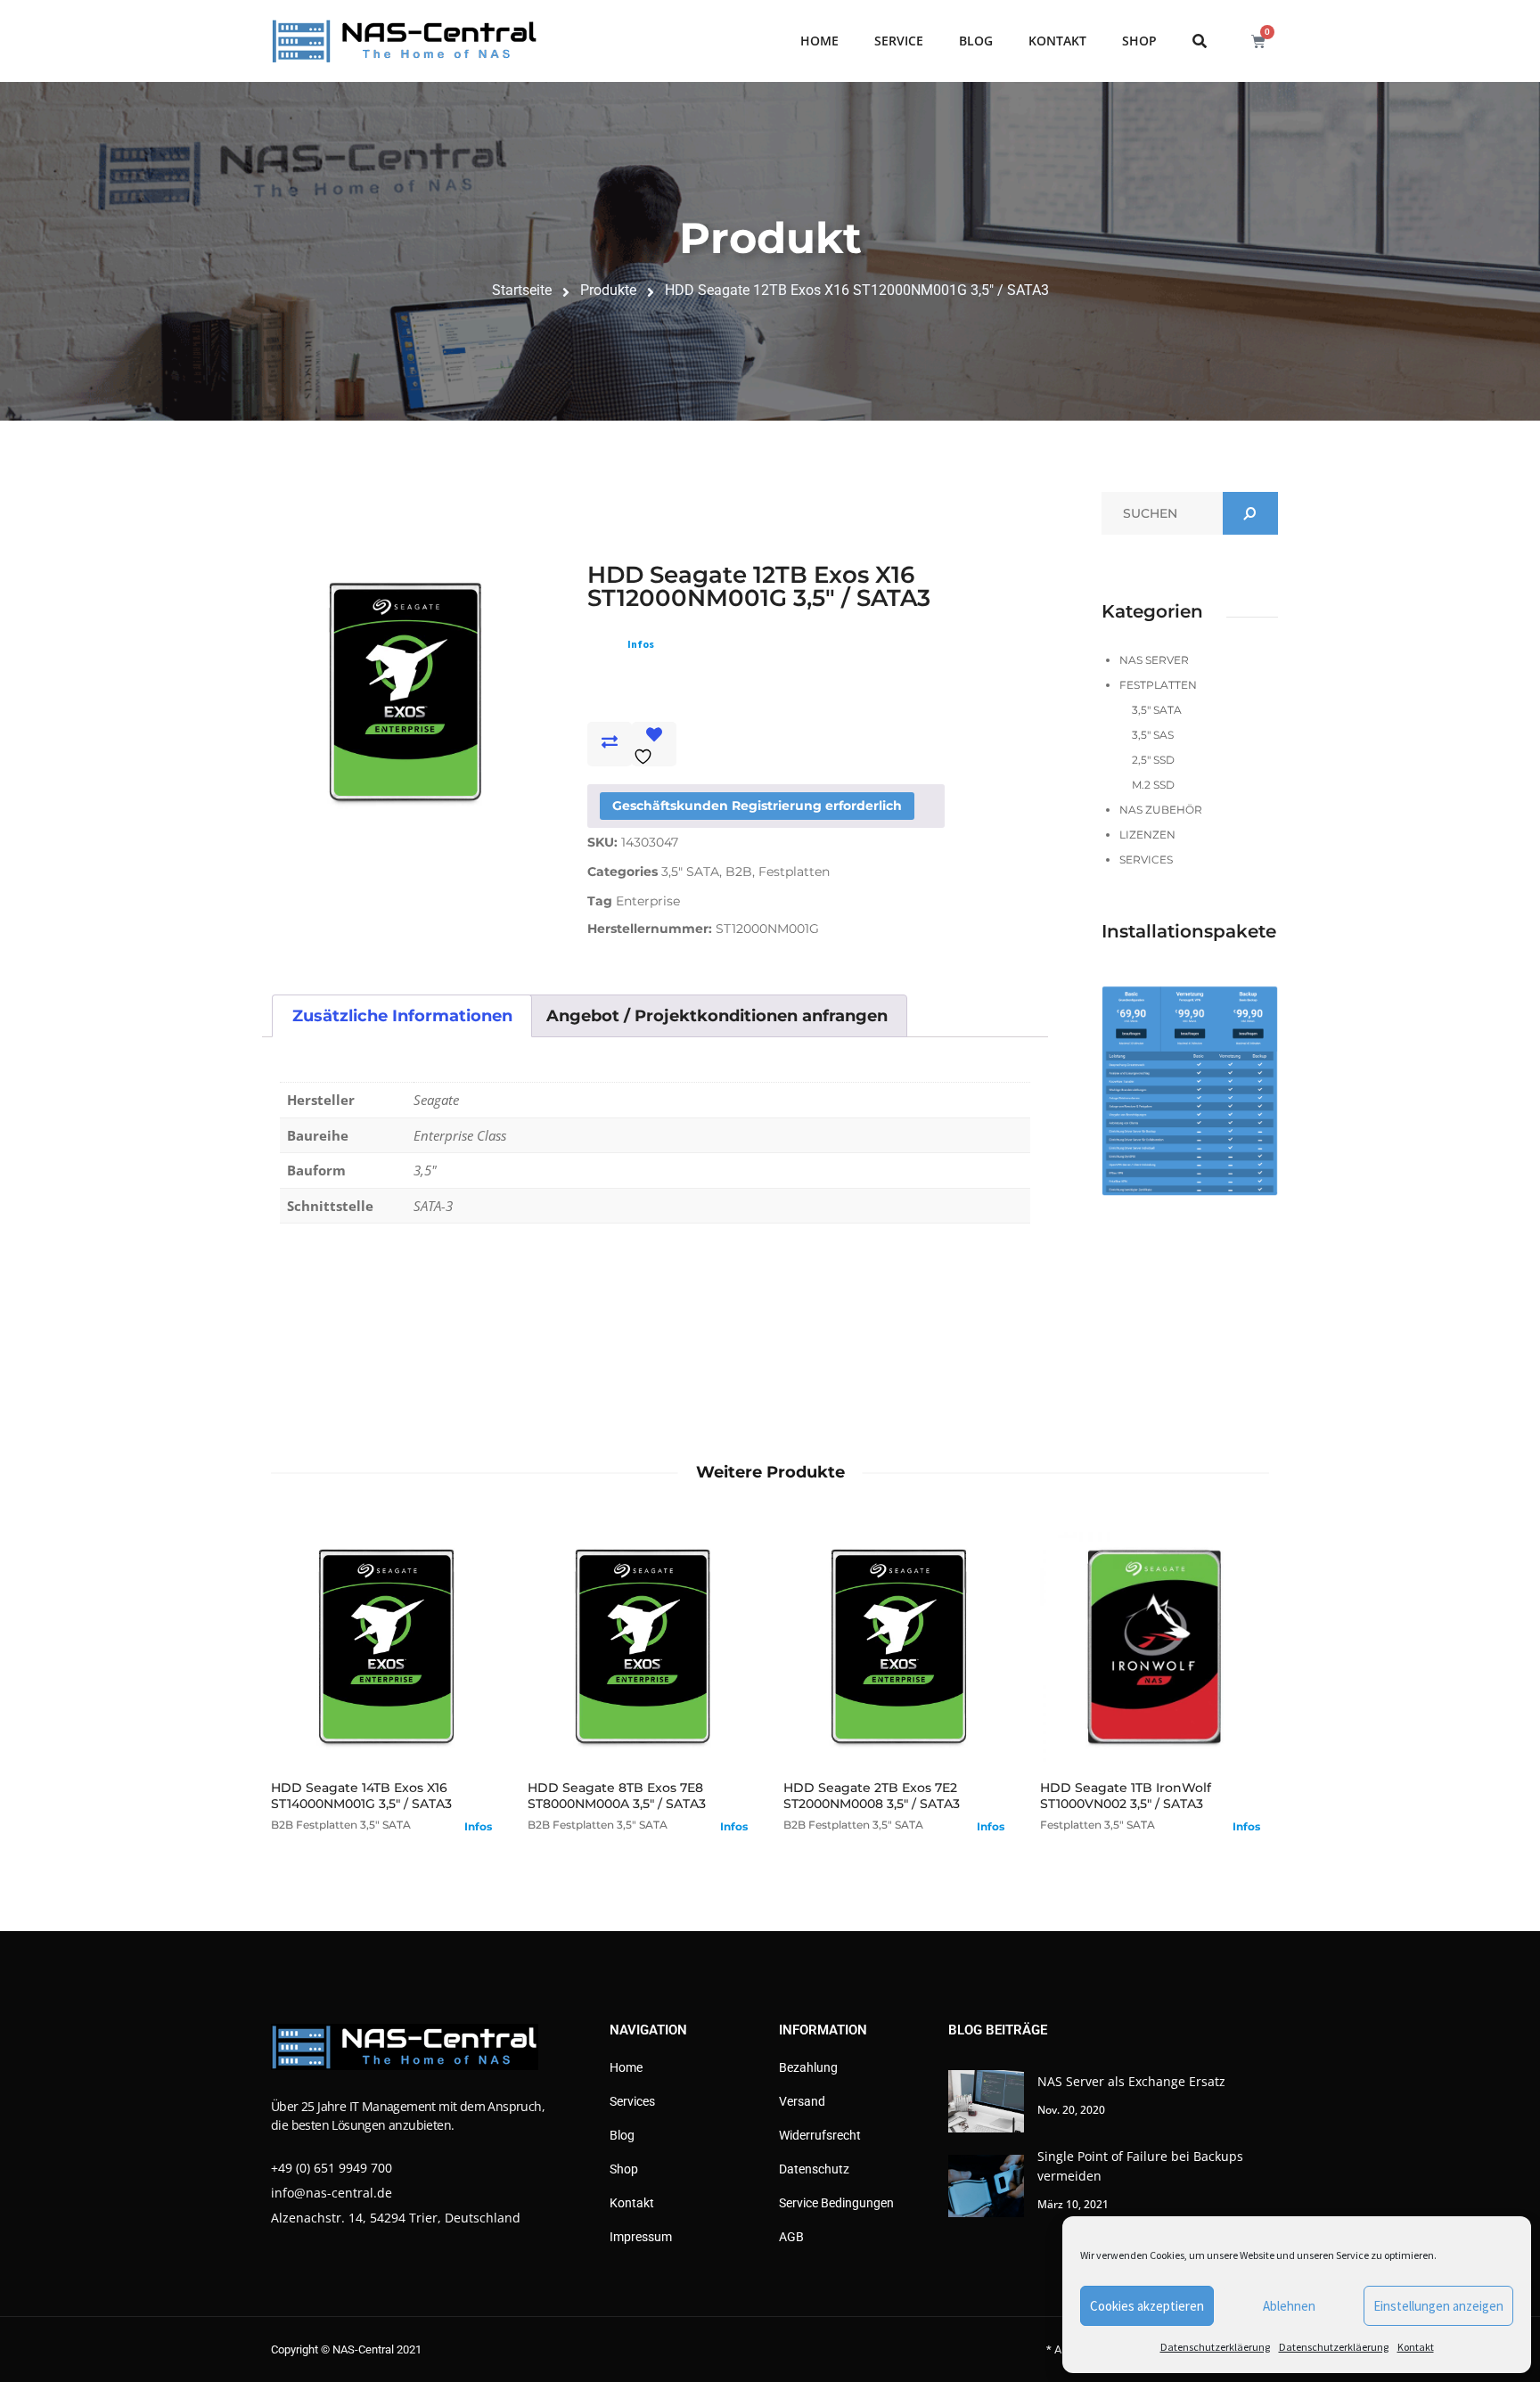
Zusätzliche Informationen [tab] (402, 1016)
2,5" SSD (1153, 760)
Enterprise (648, 901)
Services (1146, 859)
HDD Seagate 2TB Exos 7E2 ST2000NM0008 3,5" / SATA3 (872, 1796)
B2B (739, 872)
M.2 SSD (1153, 785)
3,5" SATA (690, 872)
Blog (976, 41)
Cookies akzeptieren (1147, 2306)
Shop (1139, 41)
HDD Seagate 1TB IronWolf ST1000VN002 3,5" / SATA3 (1126, 1796)
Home (819, 41)
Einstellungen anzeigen (1438, 2306)
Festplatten (794, 872)
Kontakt (1416, 2347)
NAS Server (1154, 660)
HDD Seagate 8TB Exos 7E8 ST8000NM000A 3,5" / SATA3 (617, 1796)
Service (899, 41)
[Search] (1250, 513)
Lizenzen (1147, 835)
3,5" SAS (1153, 735)
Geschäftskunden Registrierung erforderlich (757, 806)
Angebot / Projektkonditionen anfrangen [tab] (717, 1016)
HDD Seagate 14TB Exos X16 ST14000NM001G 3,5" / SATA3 (361, 1796)
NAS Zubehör (1161, 810)
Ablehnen (1289, 2306)
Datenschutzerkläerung (1215, 2347)
